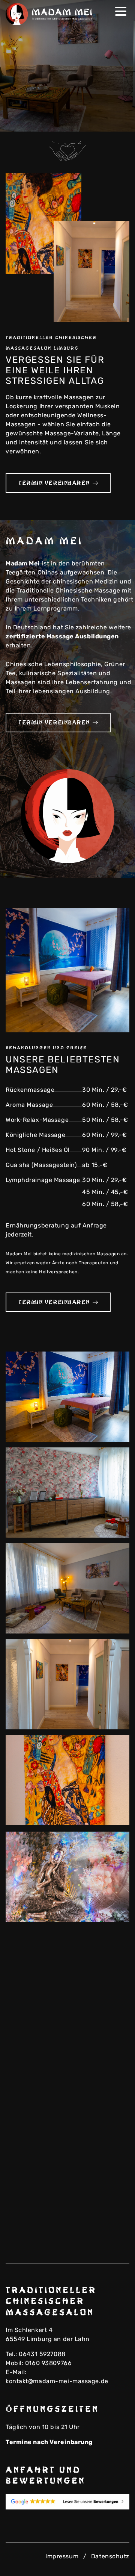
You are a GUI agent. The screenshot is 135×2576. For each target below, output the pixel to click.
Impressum (62, 2556)
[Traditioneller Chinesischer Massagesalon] (51, 14)
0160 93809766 (48, 2363)
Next (118, 121)
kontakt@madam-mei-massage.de (57, 2381)
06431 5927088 (42, 2354)
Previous (106, 121)
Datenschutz (110, 2556)
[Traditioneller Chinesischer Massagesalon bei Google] (67, 2502)
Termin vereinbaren (54, 483)
